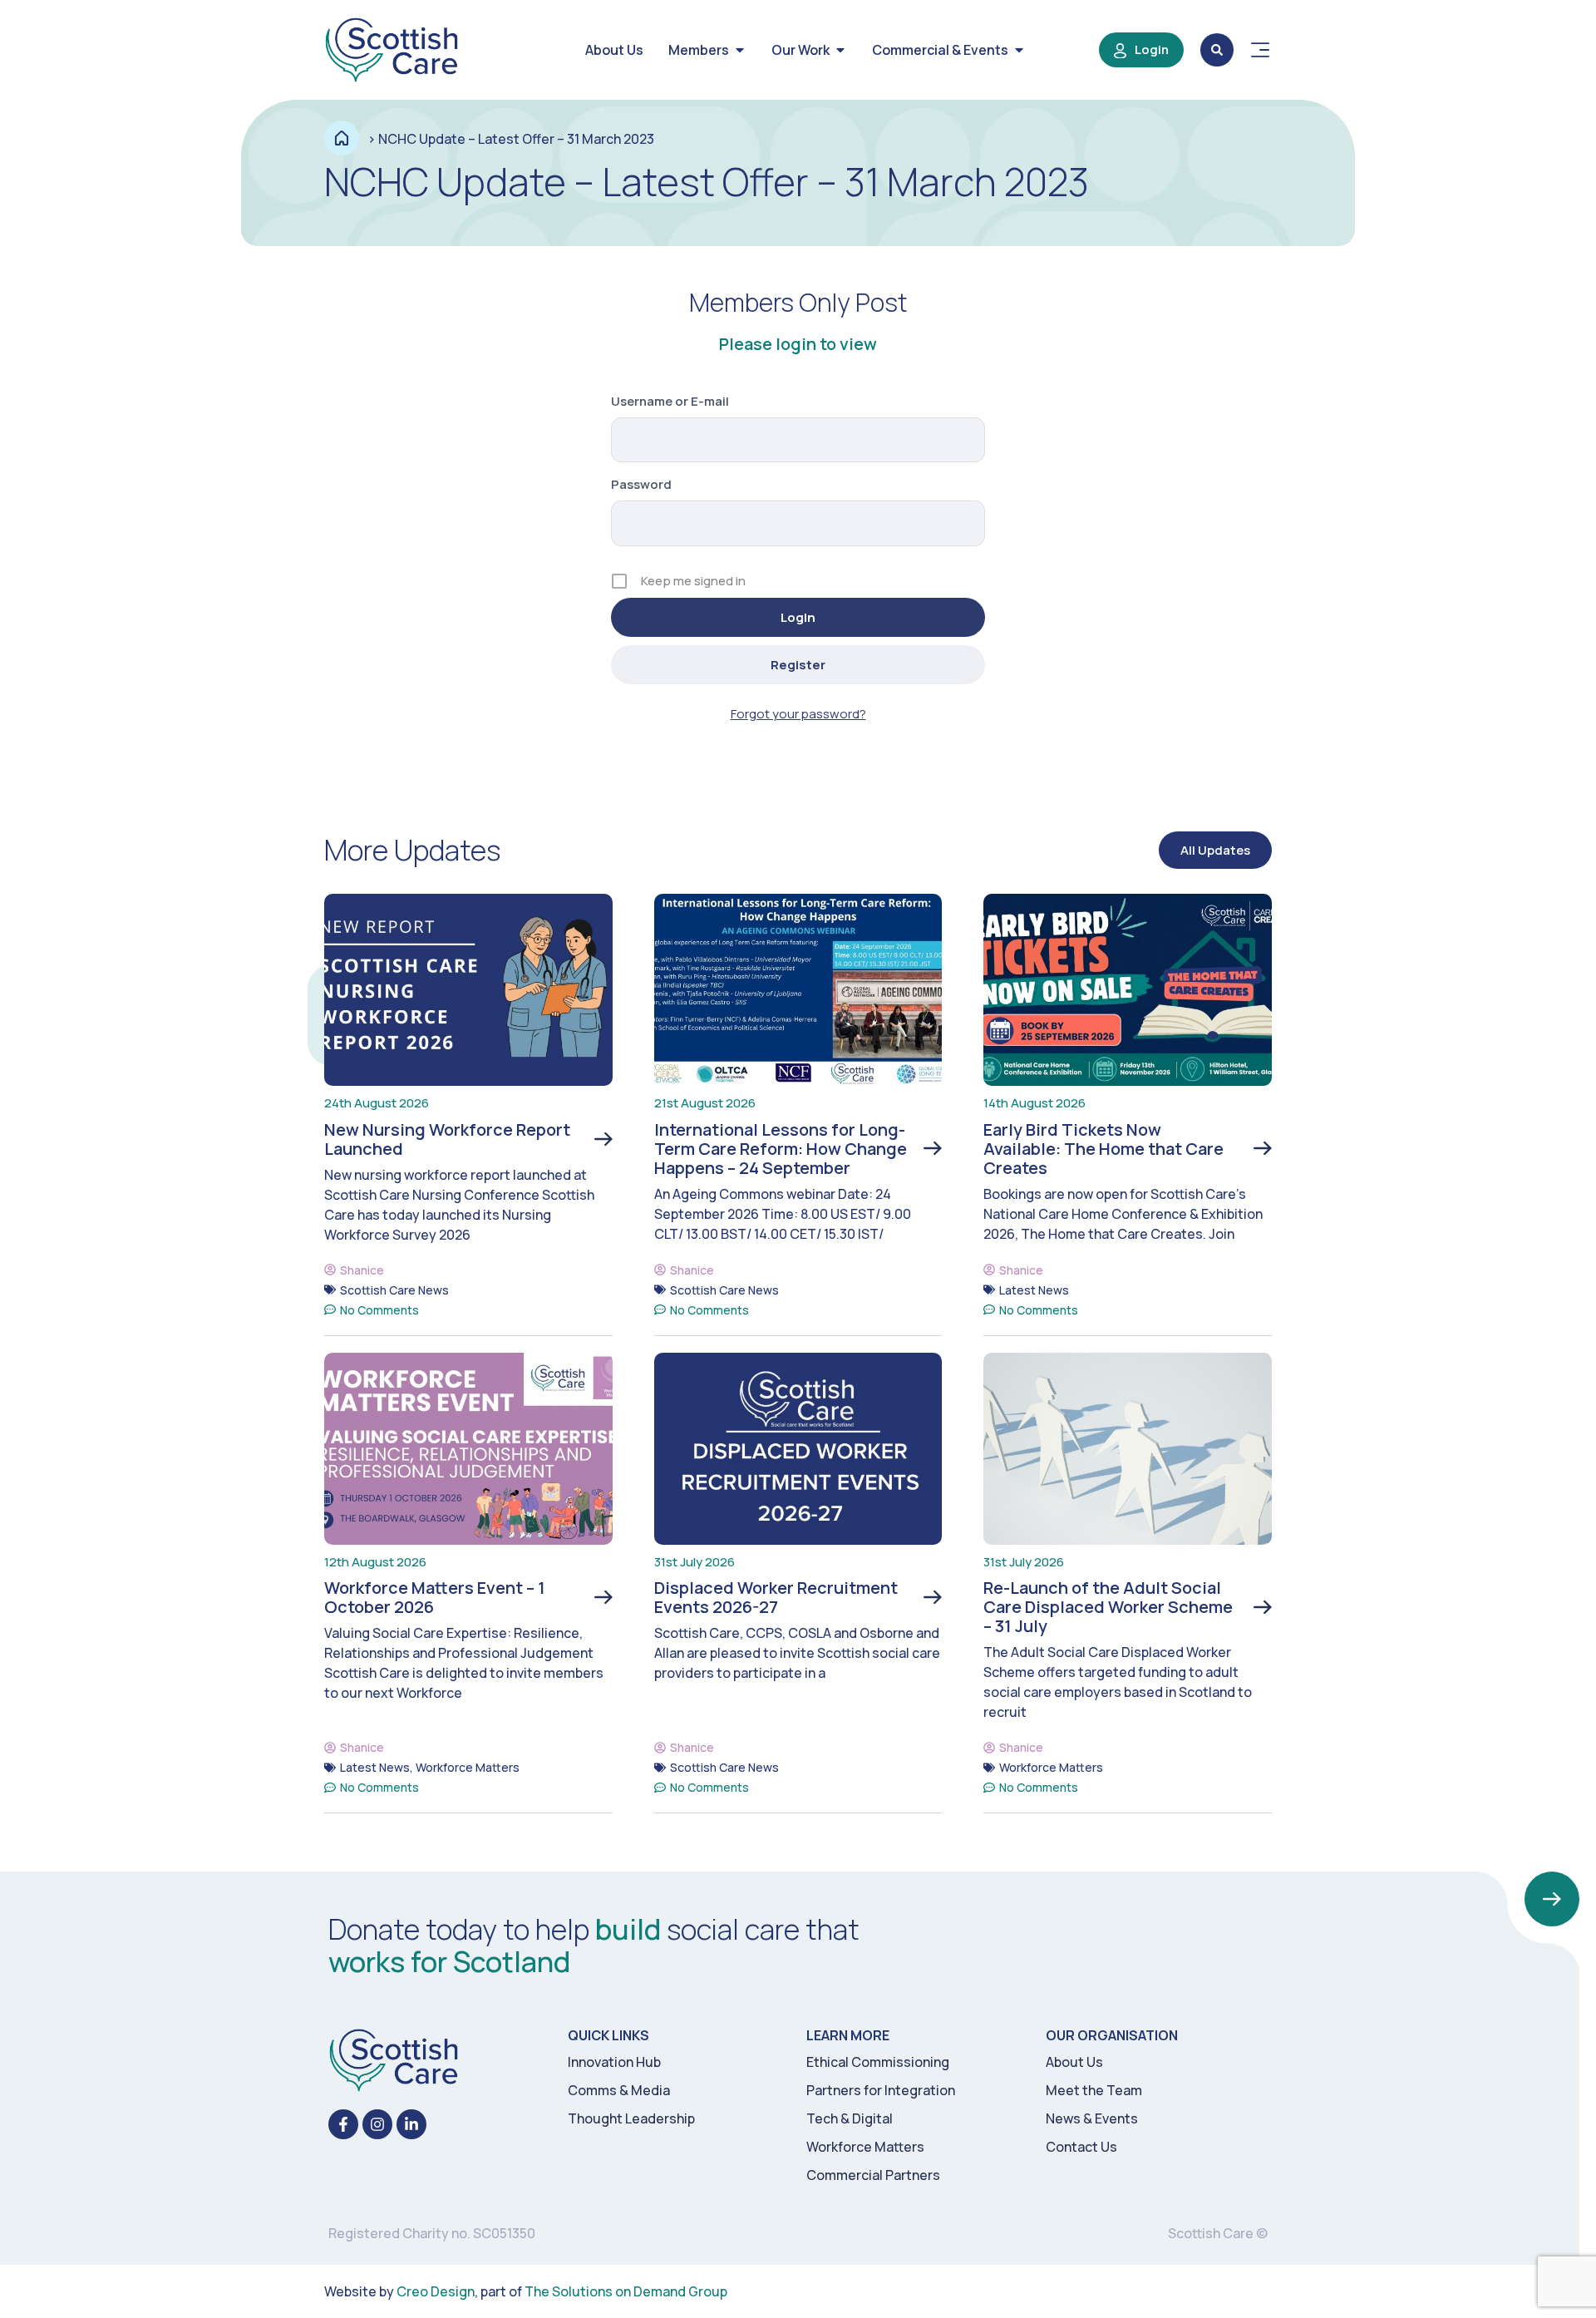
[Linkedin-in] (411, 2124)
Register (798, 665)
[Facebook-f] (343, 2124)
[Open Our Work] (840, 50)
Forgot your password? (798, 714)
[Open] (1260, 50)
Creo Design (436, 2291)
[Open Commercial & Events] (1019, 50)
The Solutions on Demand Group (626, 2291)
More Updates (412, 850)
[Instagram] (377, 2124)
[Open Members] (740, 50)
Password (641, 484)
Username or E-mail (670, 401)
